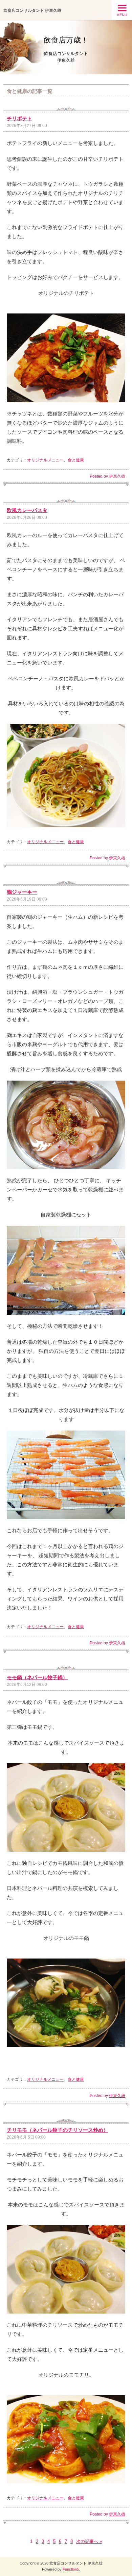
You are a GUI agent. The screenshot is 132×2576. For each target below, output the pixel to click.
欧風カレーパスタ (27, 510)
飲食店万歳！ (66, 40)
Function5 (71, 2569)
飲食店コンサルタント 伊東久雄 (32, 10)
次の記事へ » (89, 2541)
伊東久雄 (117, 476)
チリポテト (19, 118)
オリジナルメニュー (45, 460)
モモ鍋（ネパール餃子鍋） (37, 1677)
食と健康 (76, 460)
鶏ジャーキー (22, 892)
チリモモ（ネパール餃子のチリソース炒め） (58, 2130)
